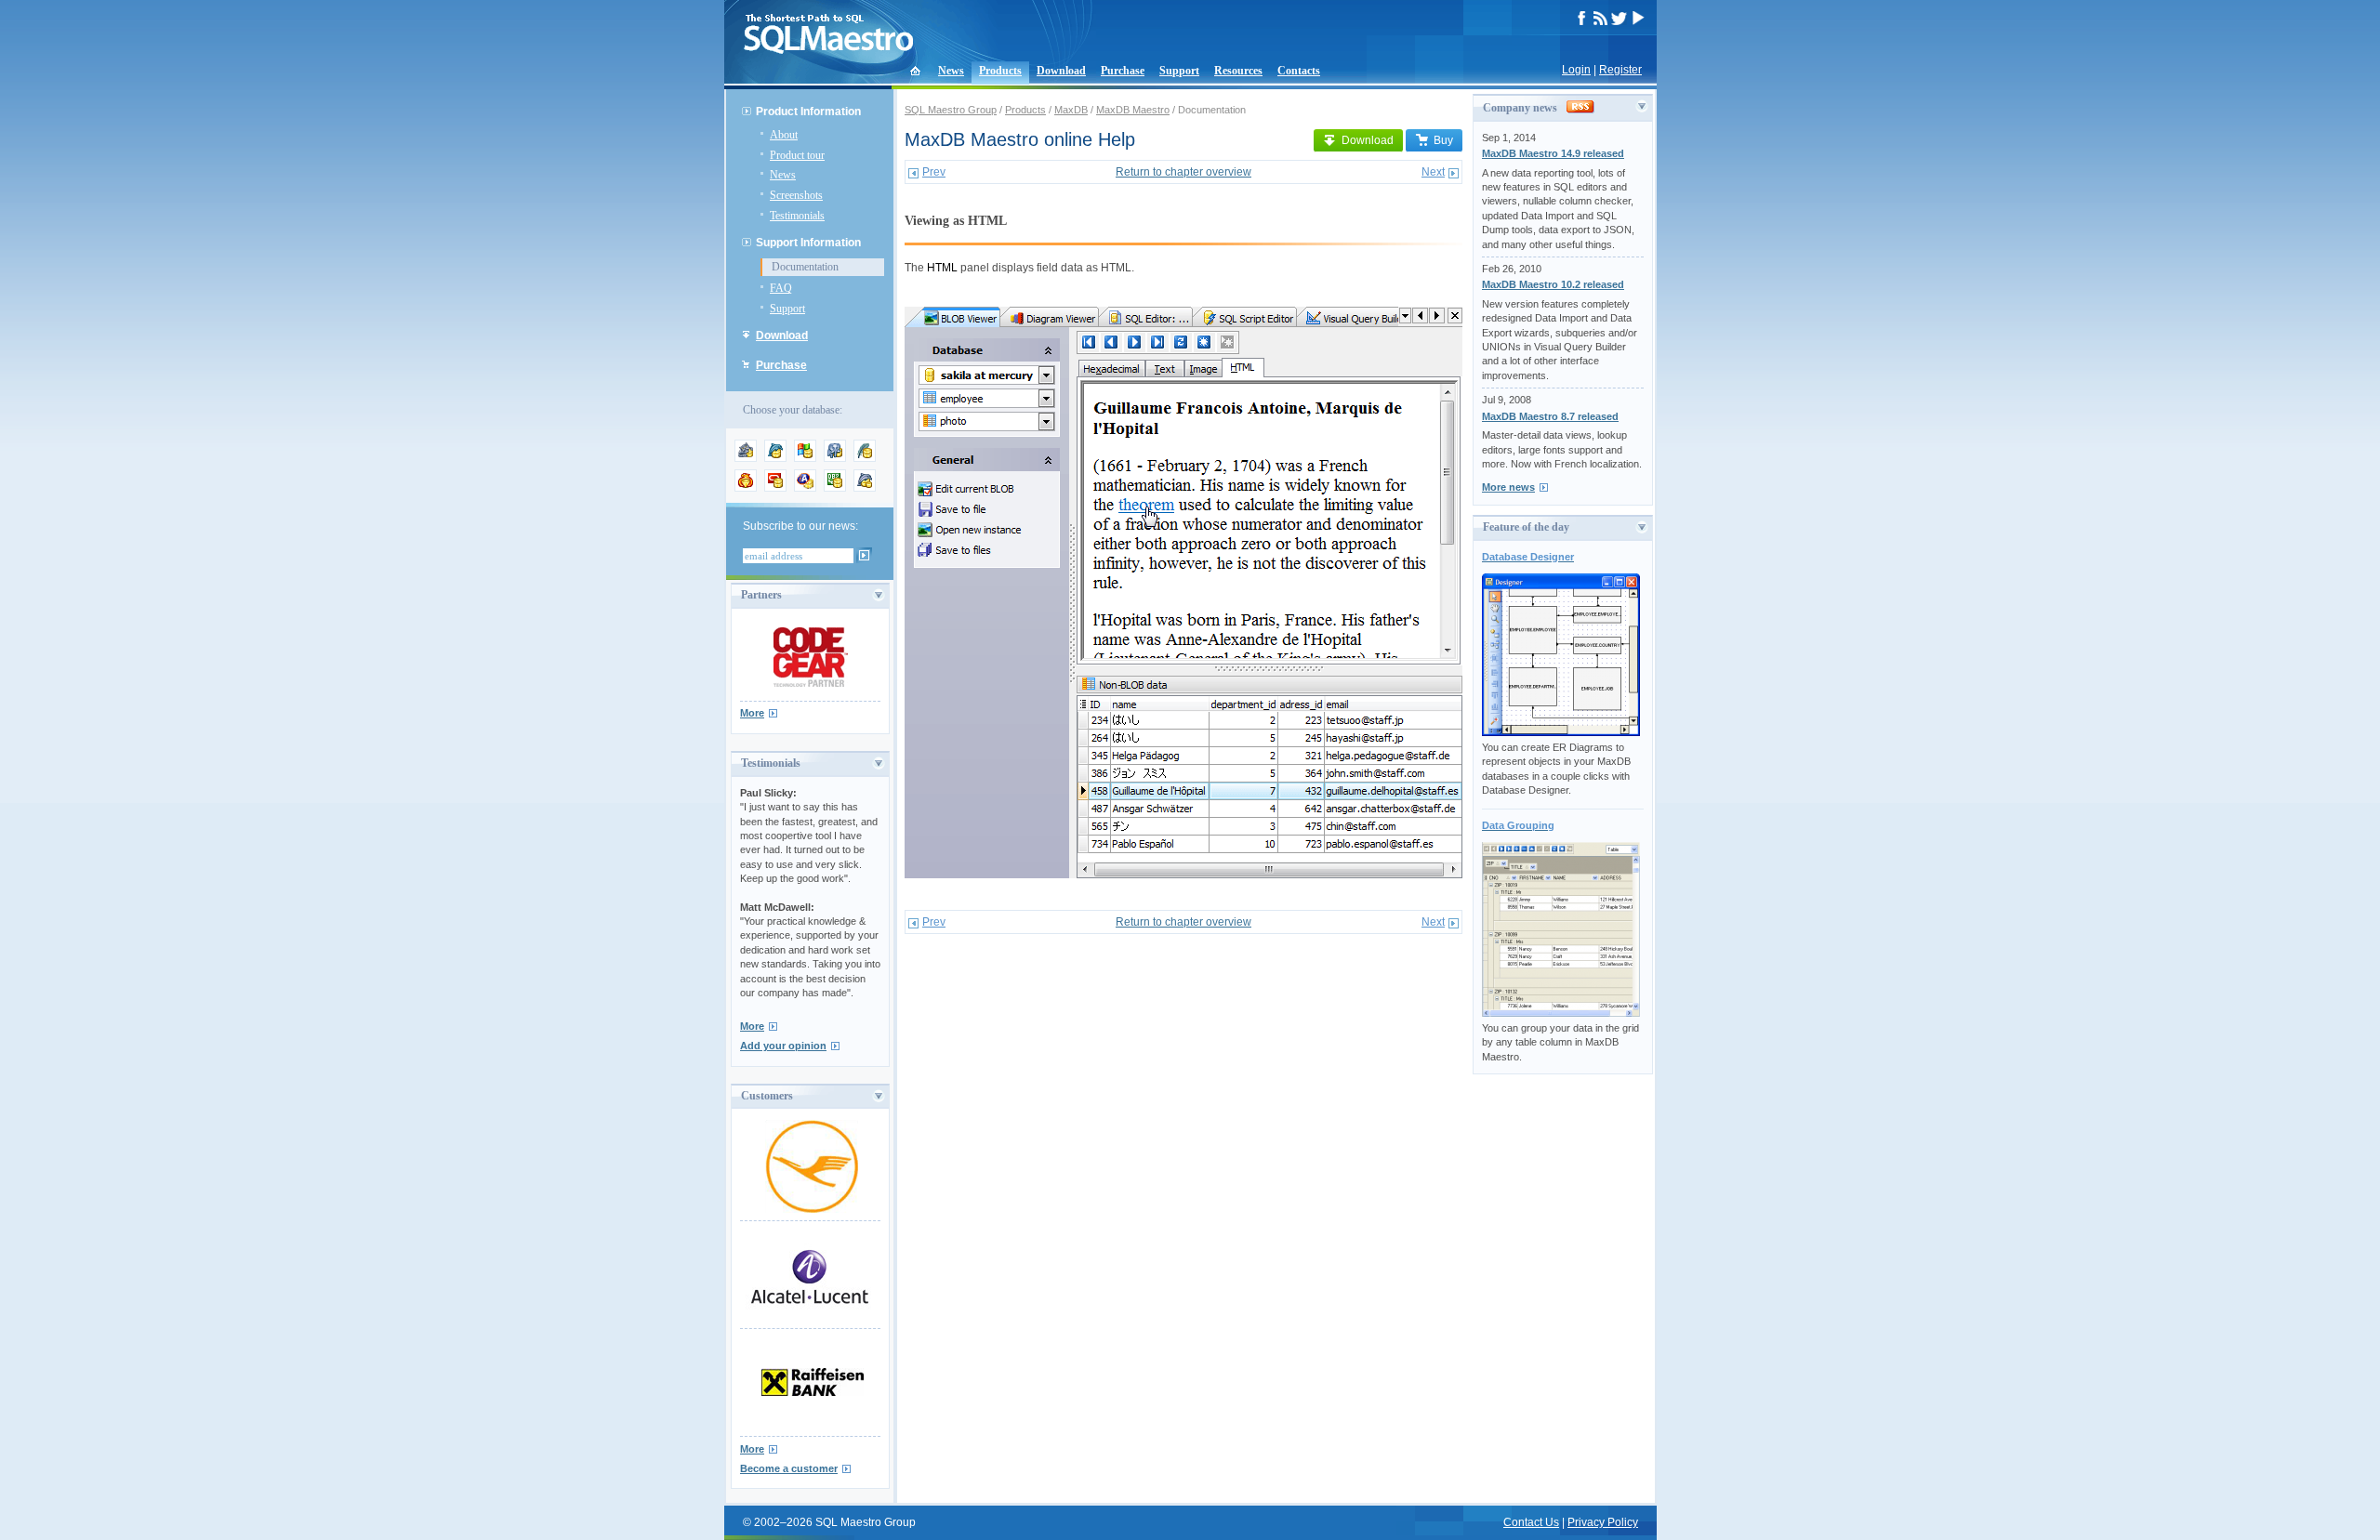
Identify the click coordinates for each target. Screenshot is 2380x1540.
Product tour (797, 155)
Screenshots (796, 195)
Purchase (1123, 71)
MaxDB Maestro (1133, 110)
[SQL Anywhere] (805, 488)
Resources (1238, 71)
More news (1508, 487)
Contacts (1299, 71)
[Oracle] (775, 488)
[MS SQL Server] (805, 458)
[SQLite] (865, 458)
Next (1433, 172)
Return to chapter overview (1183, 172)
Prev (934, 172)
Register (1620, 70)
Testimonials (797, 216)
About (784, 135)
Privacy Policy (1603, 1522)
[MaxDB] (865, 488)
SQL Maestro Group (951, 110)
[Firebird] (746, 488)
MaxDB (1071, 110)
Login (1576, 70)
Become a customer (789, 1468)
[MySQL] (775, 458)
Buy (1443, 140)
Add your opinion (783, 1046)
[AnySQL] (746, 458)
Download (1061, 71)
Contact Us (1531, 1522)
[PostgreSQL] (835, 458)
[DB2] (835, 488)
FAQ (781, 288)
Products (1000, 71)
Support (1179, 71)
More (752, 713)
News (951, 71)
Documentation (805, 267)
